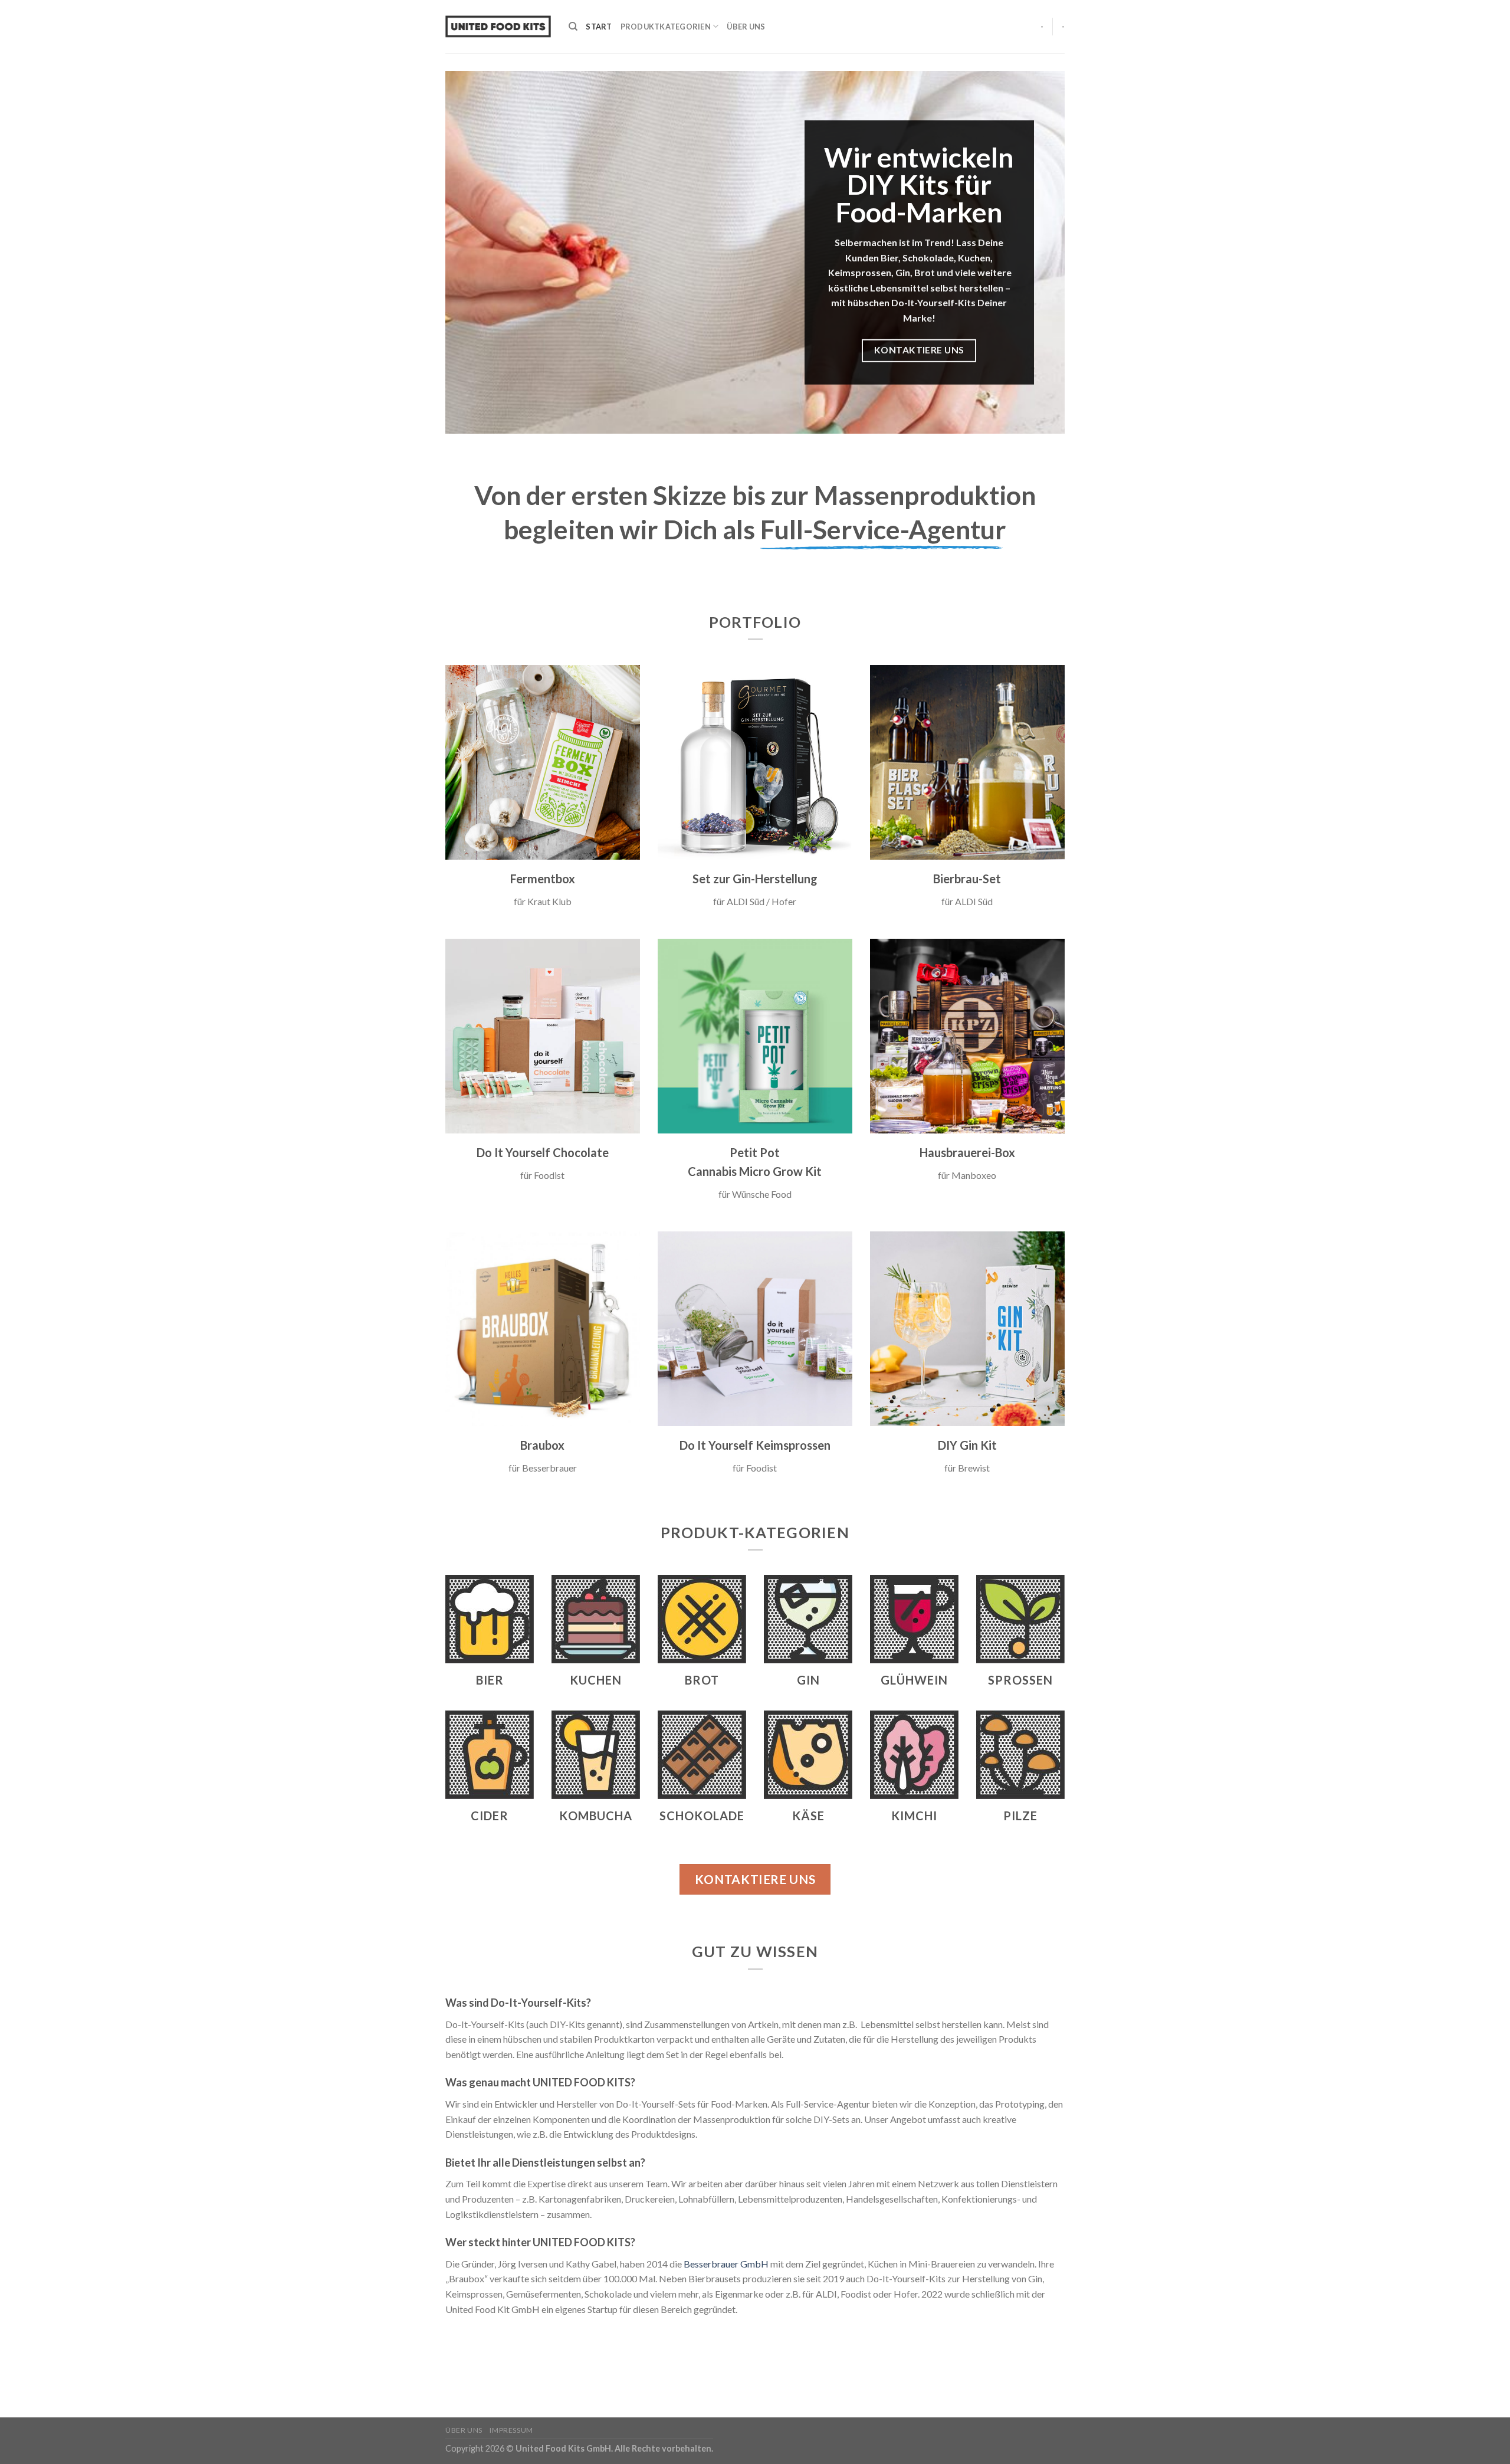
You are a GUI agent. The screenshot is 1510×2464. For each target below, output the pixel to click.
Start (599, 27)
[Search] (573, 27)
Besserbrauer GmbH (726, 2264)
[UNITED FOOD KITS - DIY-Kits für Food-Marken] (498, 27)
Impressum (511, 2430)
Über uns (746, 27)
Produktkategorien (666, 27)
